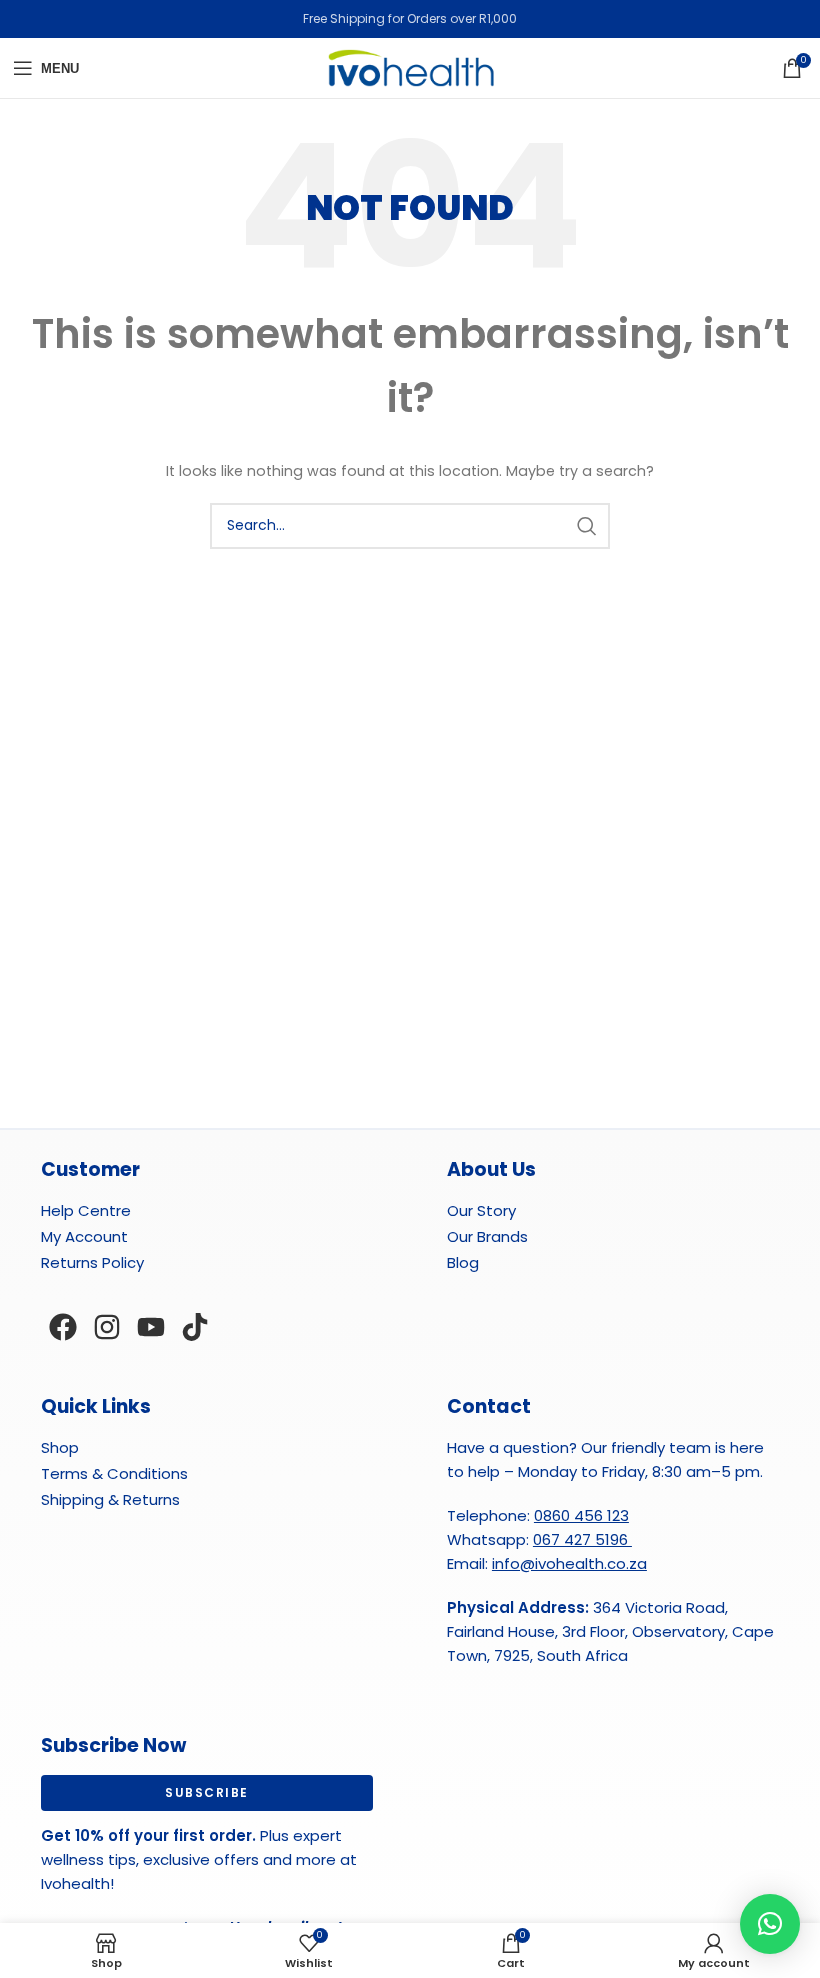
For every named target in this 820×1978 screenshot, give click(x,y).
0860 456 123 (581, 1515)
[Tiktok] (195, 1327)
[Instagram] (107, 1327)
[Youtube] (151, 1327)
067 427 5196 (582, 1539)
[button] (770, 1924)
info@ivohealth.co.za (569, 1563)
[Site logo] (410, 67)
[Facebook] (63, 1327)
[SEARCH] (587, 526)
